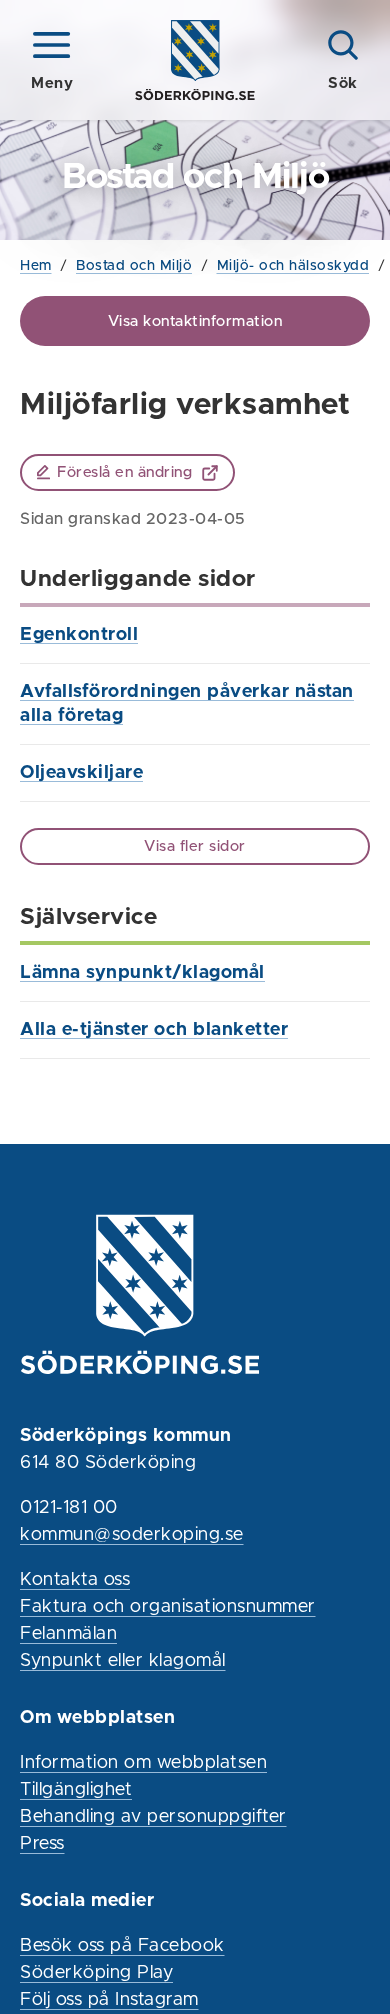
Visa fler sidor (195, 846)
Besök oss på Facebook (122, 1946)
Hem (36, 266)
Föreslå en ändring (124, 472)
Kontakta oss (75, 1580)
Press (42, 1844)
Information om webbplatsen (143, 1763)
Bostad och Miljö (134, 266)
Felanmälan (68, 1634)
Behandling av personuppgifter (153, 1817)
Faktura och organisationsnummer (168, 1607)
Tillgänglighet (76, 1790)
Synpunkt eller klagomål (123, 1661)
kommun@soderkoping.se (132, 1535)
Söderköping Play (96, 1973)
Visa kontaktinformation (195, 321)
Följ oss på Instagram (109, 2000)
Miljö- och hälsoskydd (293, 266)
